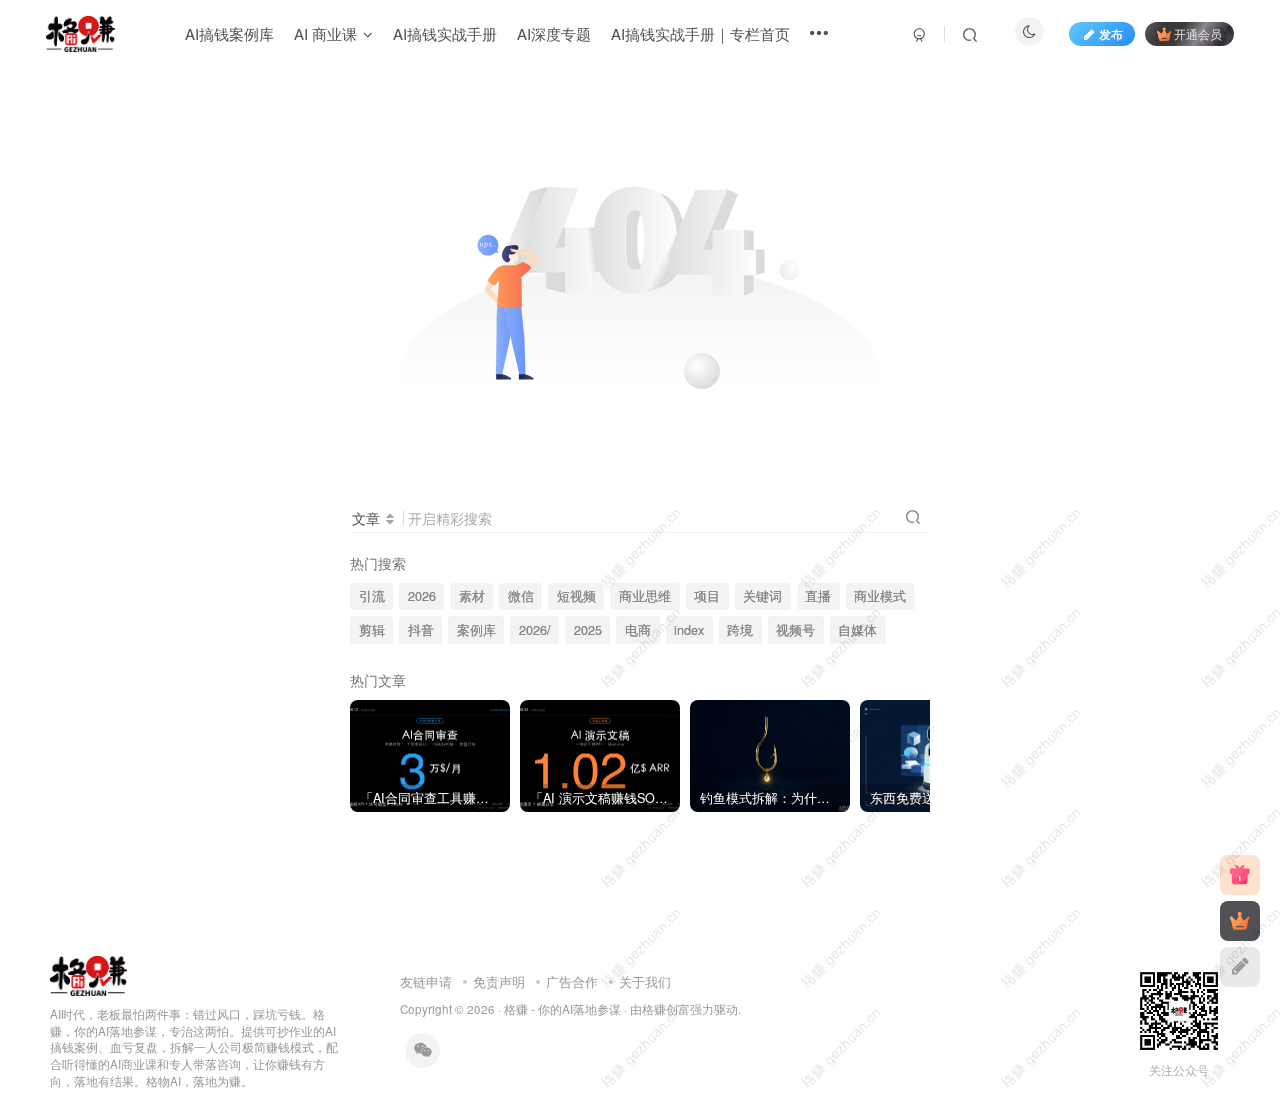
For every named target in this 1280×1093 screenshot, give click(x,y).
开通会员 (1198, 33)
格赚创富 (666, 1009)
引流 (372, 596)
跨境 (740, 630)
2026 (422, 596)
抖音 (421, 630)
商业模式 (880, 596)
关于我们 (645, 981)
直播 (818, 596)
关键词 (762, 596)
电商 (638, 630)
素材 (472, 596)
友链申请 (426, 981)
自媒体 (857, 630)
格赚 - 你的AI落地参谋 (562, 1009)
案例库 (476, 630)
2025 (588, 630)
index (689, 630)
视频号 (795, 630)
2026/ (535, 630)
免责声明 (499, 981)
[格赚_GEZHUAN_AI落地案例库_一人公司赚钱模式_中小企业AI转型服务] (88, 973)
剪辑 (372, 630)
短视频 (576, 596)
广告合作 (572, 981)
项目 (707, 596)
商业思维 (645, 596)
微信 (521, 596)
